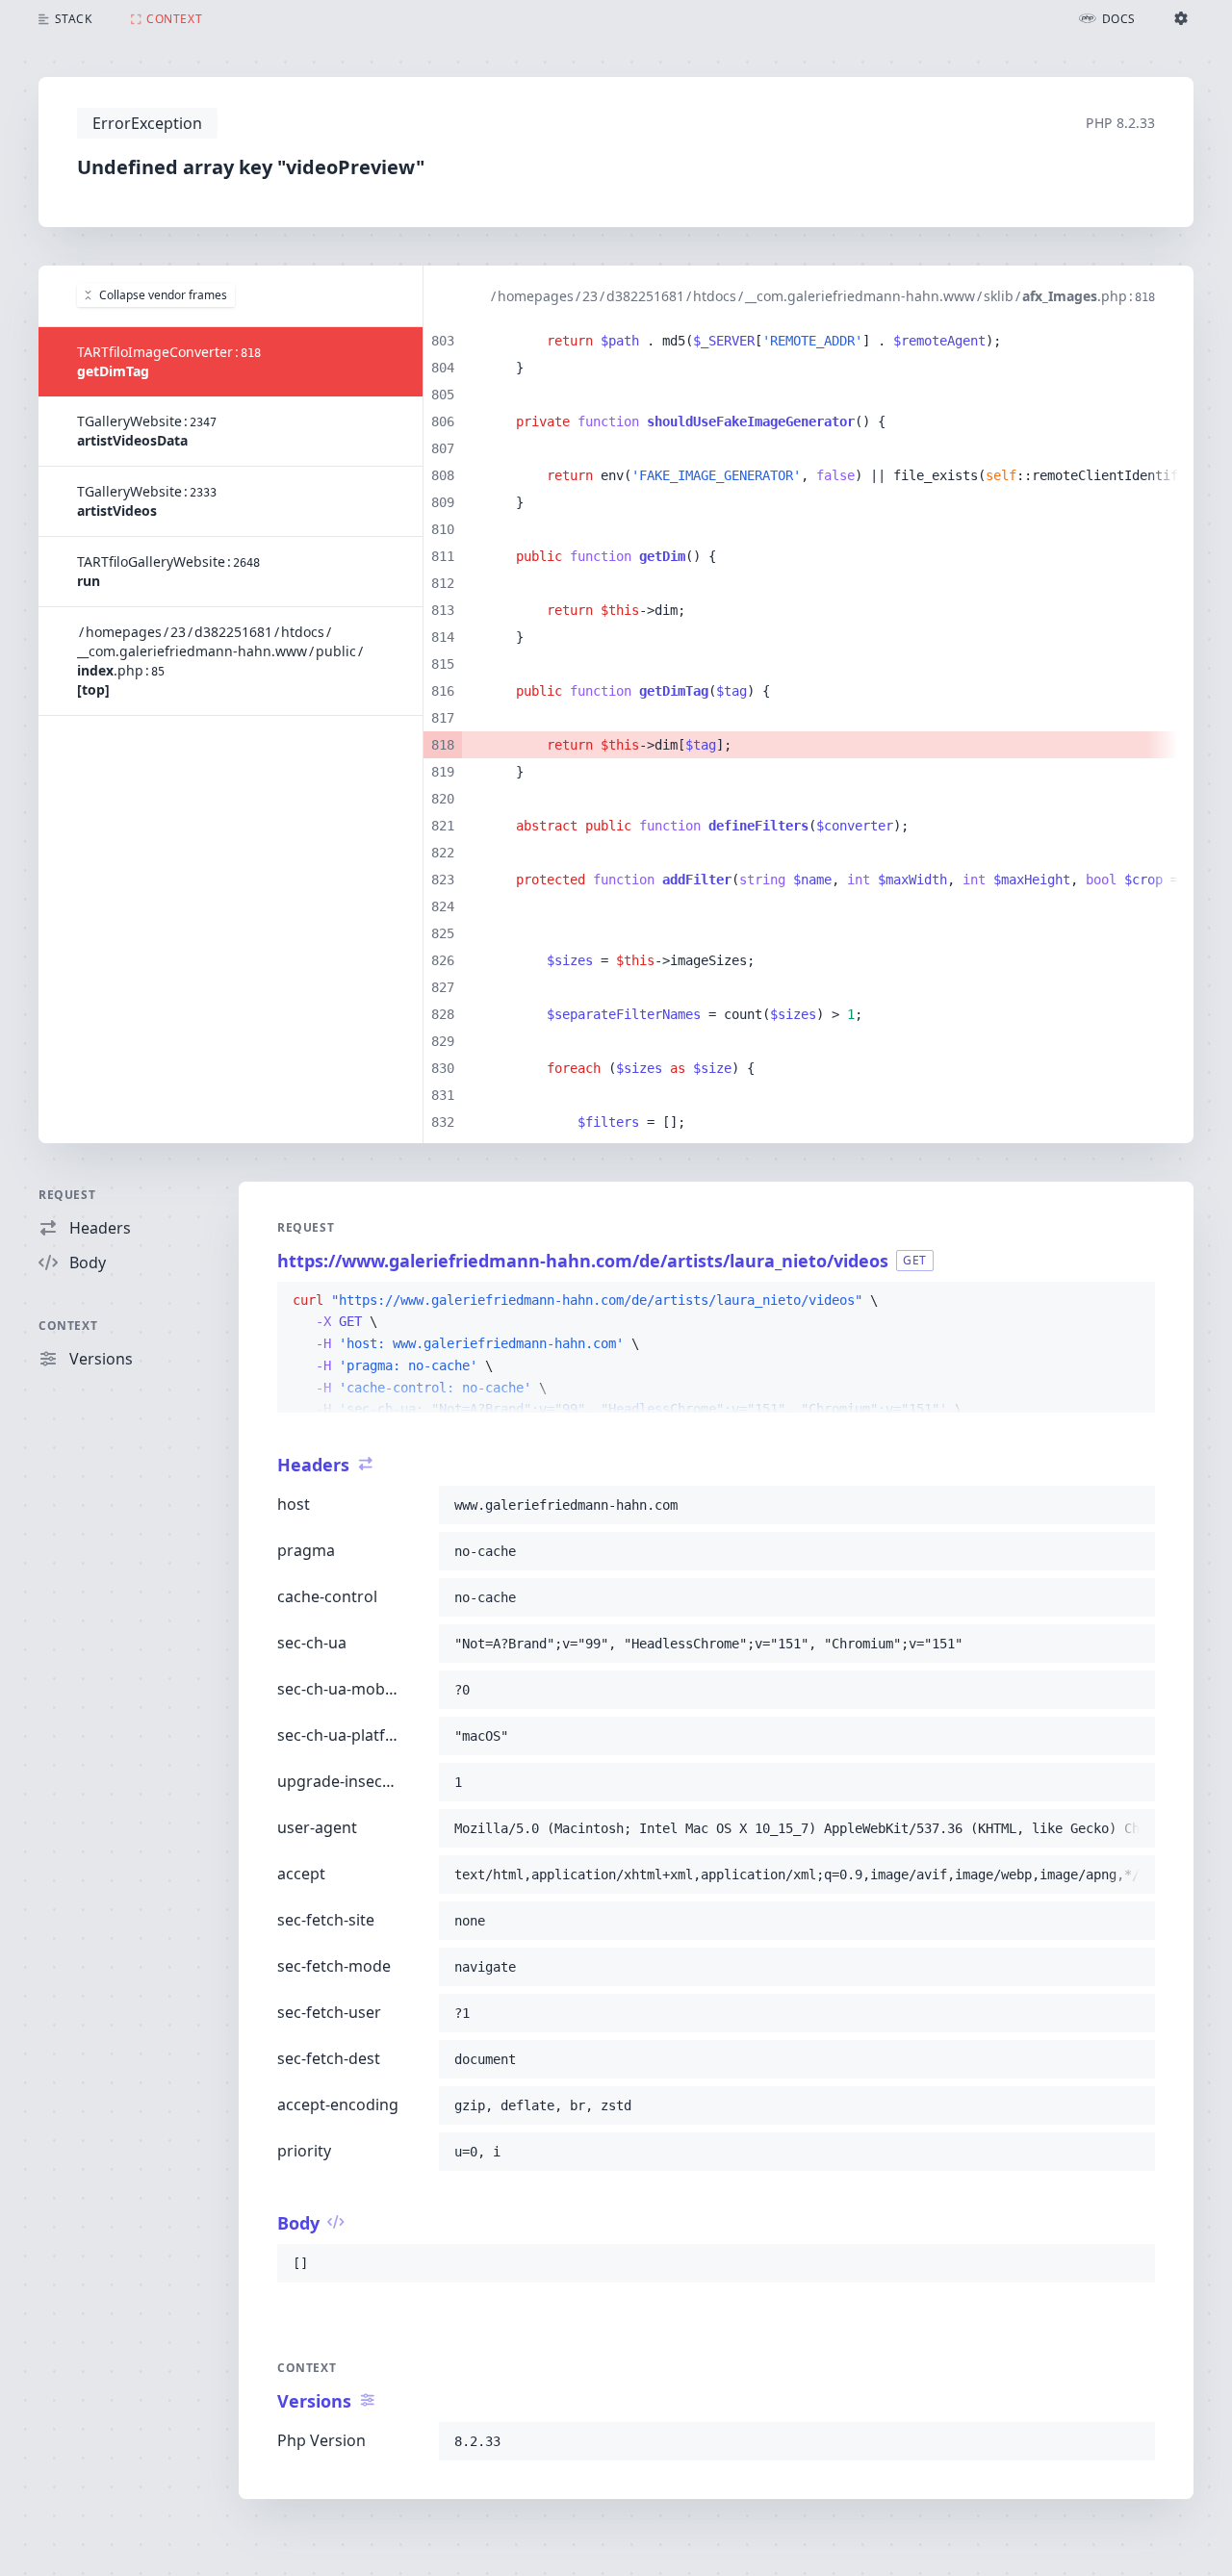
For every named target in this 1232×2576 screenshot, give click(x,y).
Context (68, 1326)
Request (67, 1195)
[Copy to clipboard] (1132, 1301)
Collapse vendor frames (163, 295)
